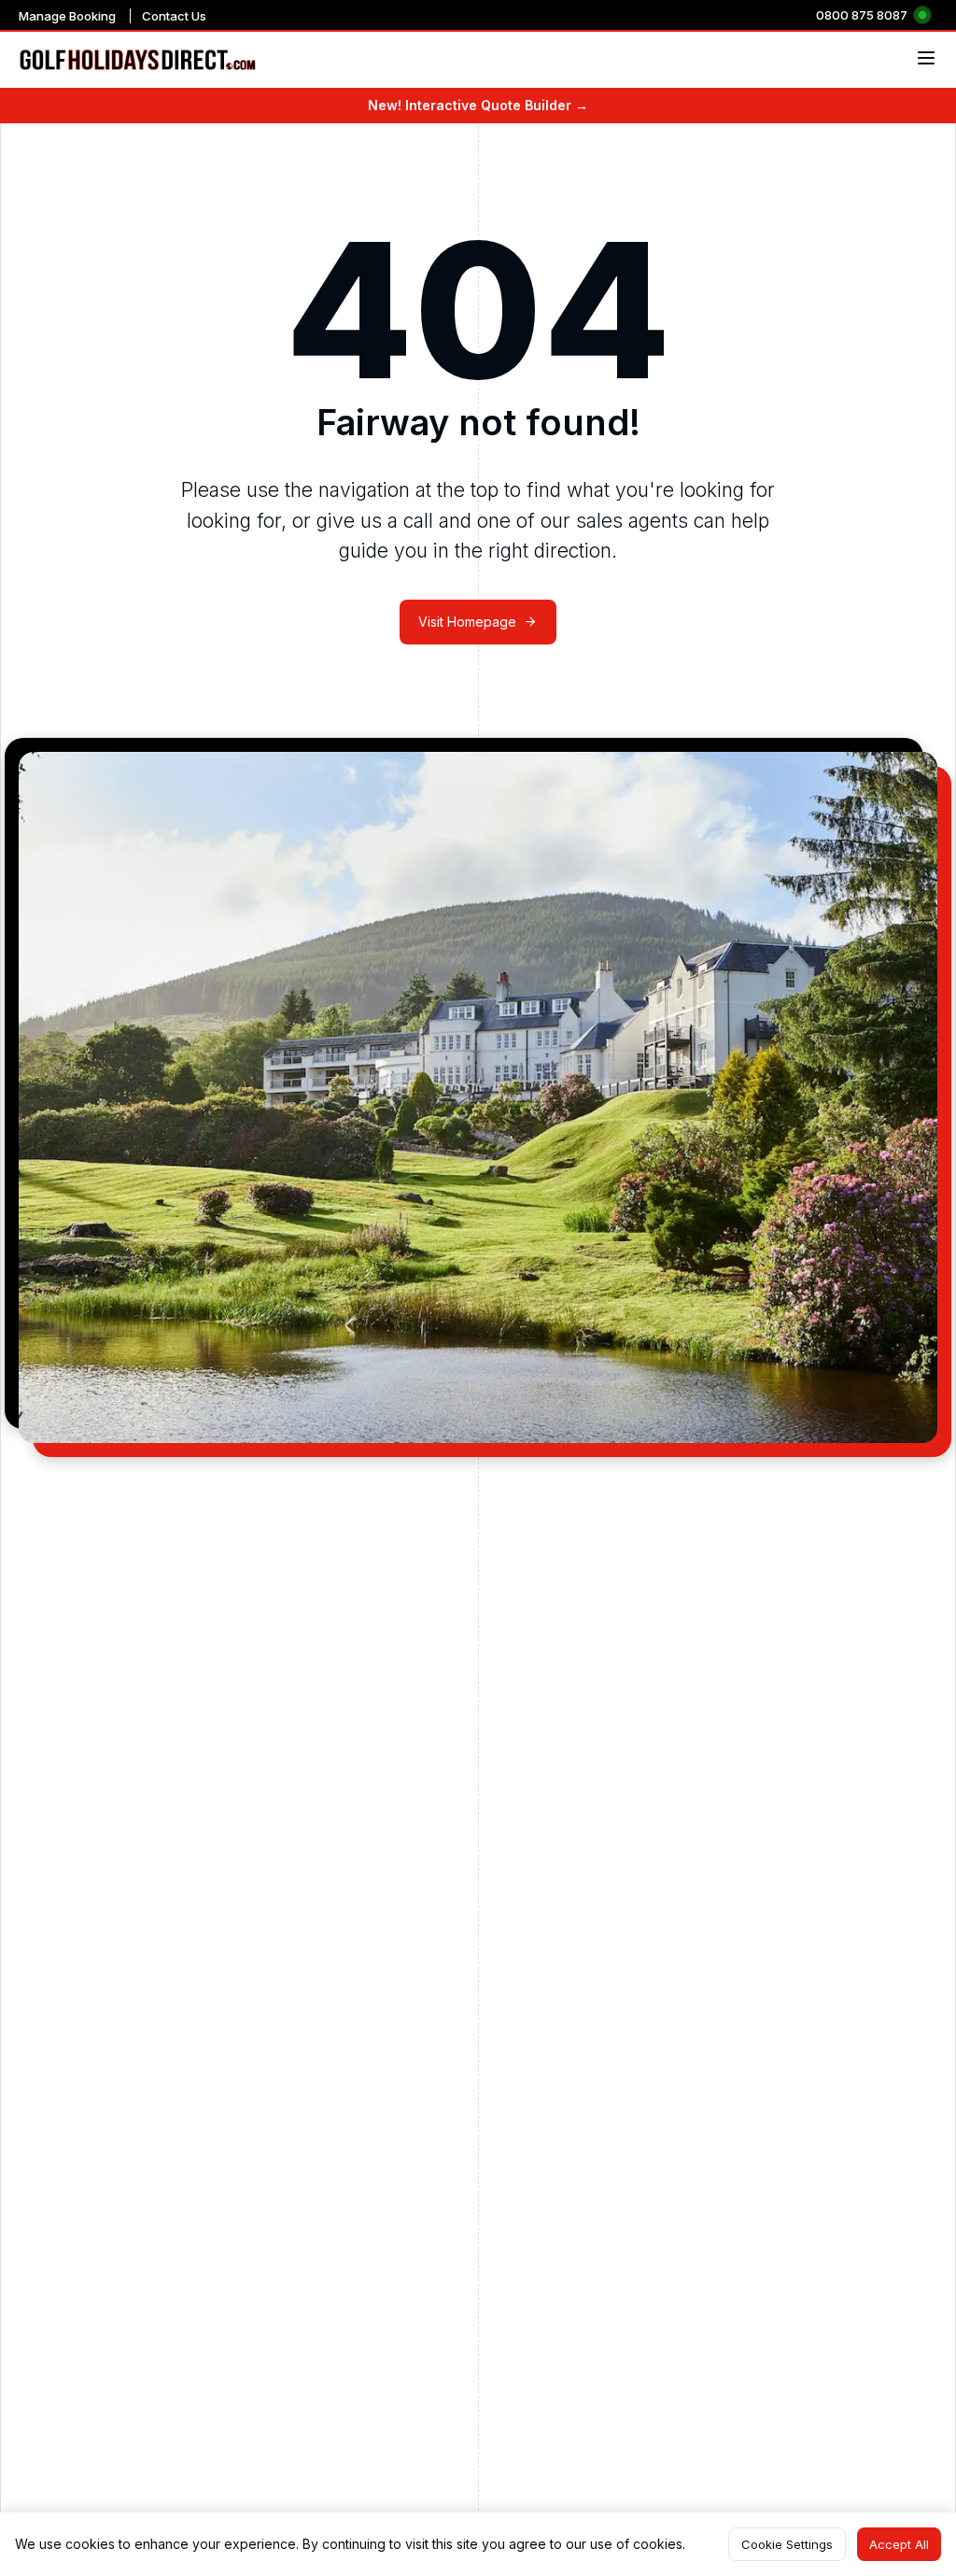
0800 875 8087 (862, 15)
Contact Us (174, 16)
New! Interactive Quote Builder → (478, 105)
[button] (787, 2544)
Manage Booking (67, 16)
